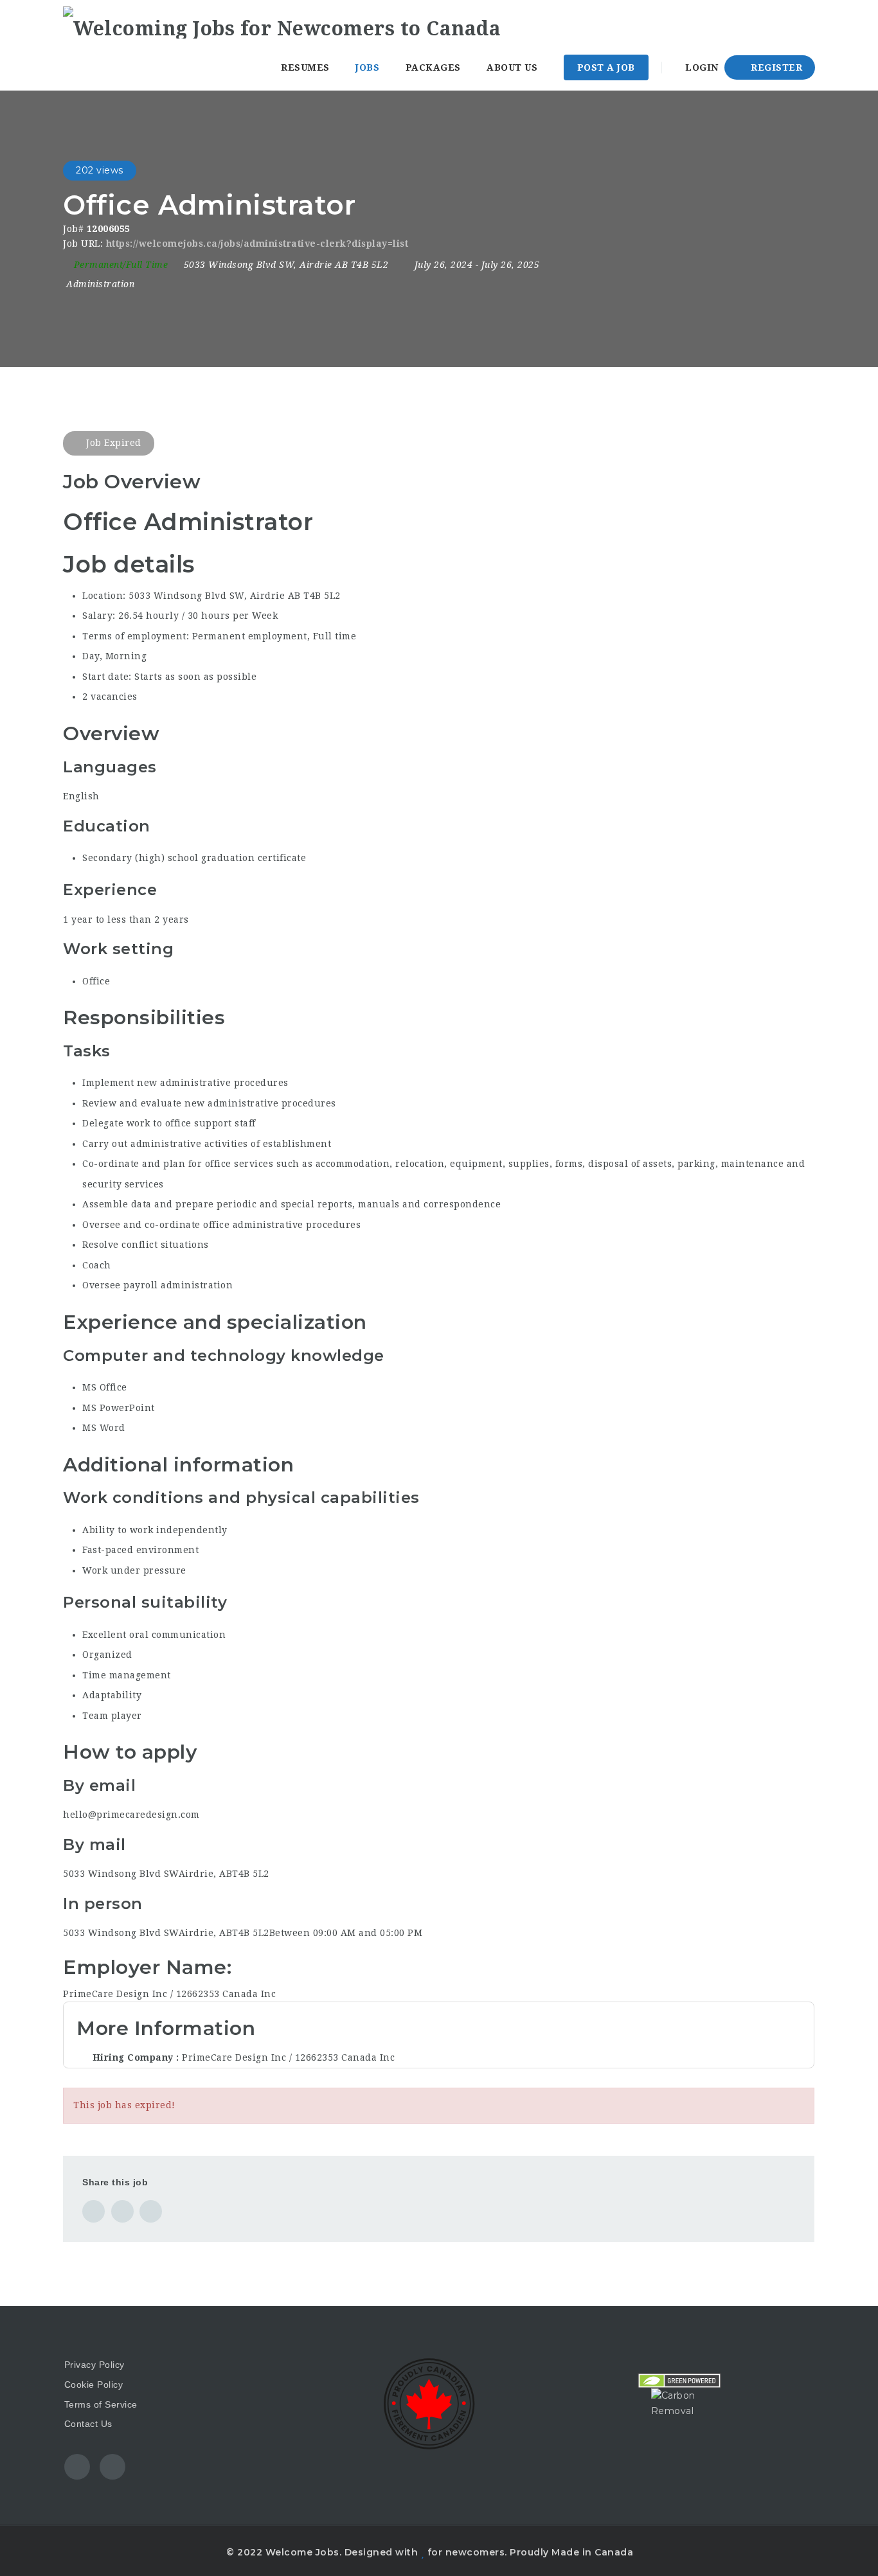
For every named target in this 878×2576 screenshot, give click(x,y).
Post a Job (606, 67)
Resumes (305, 67)
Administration (100, 284)
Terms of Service (101, 2404)
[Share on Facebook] (94, 2211)
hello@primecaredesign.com (131, 1815)
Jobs (367, 67)
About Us (512, 67)
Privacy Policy (94, 2365)
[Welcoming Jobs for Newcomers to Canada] (282, 22)
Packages (433, 67)
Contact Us (88, 2424)
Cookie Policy (94, 2385)
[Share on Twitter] (122, 2211)
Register (775, 67)
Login (701, 67)
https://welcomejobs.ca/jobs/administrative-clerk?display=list (257, 244)
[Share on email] (151, 2211)
